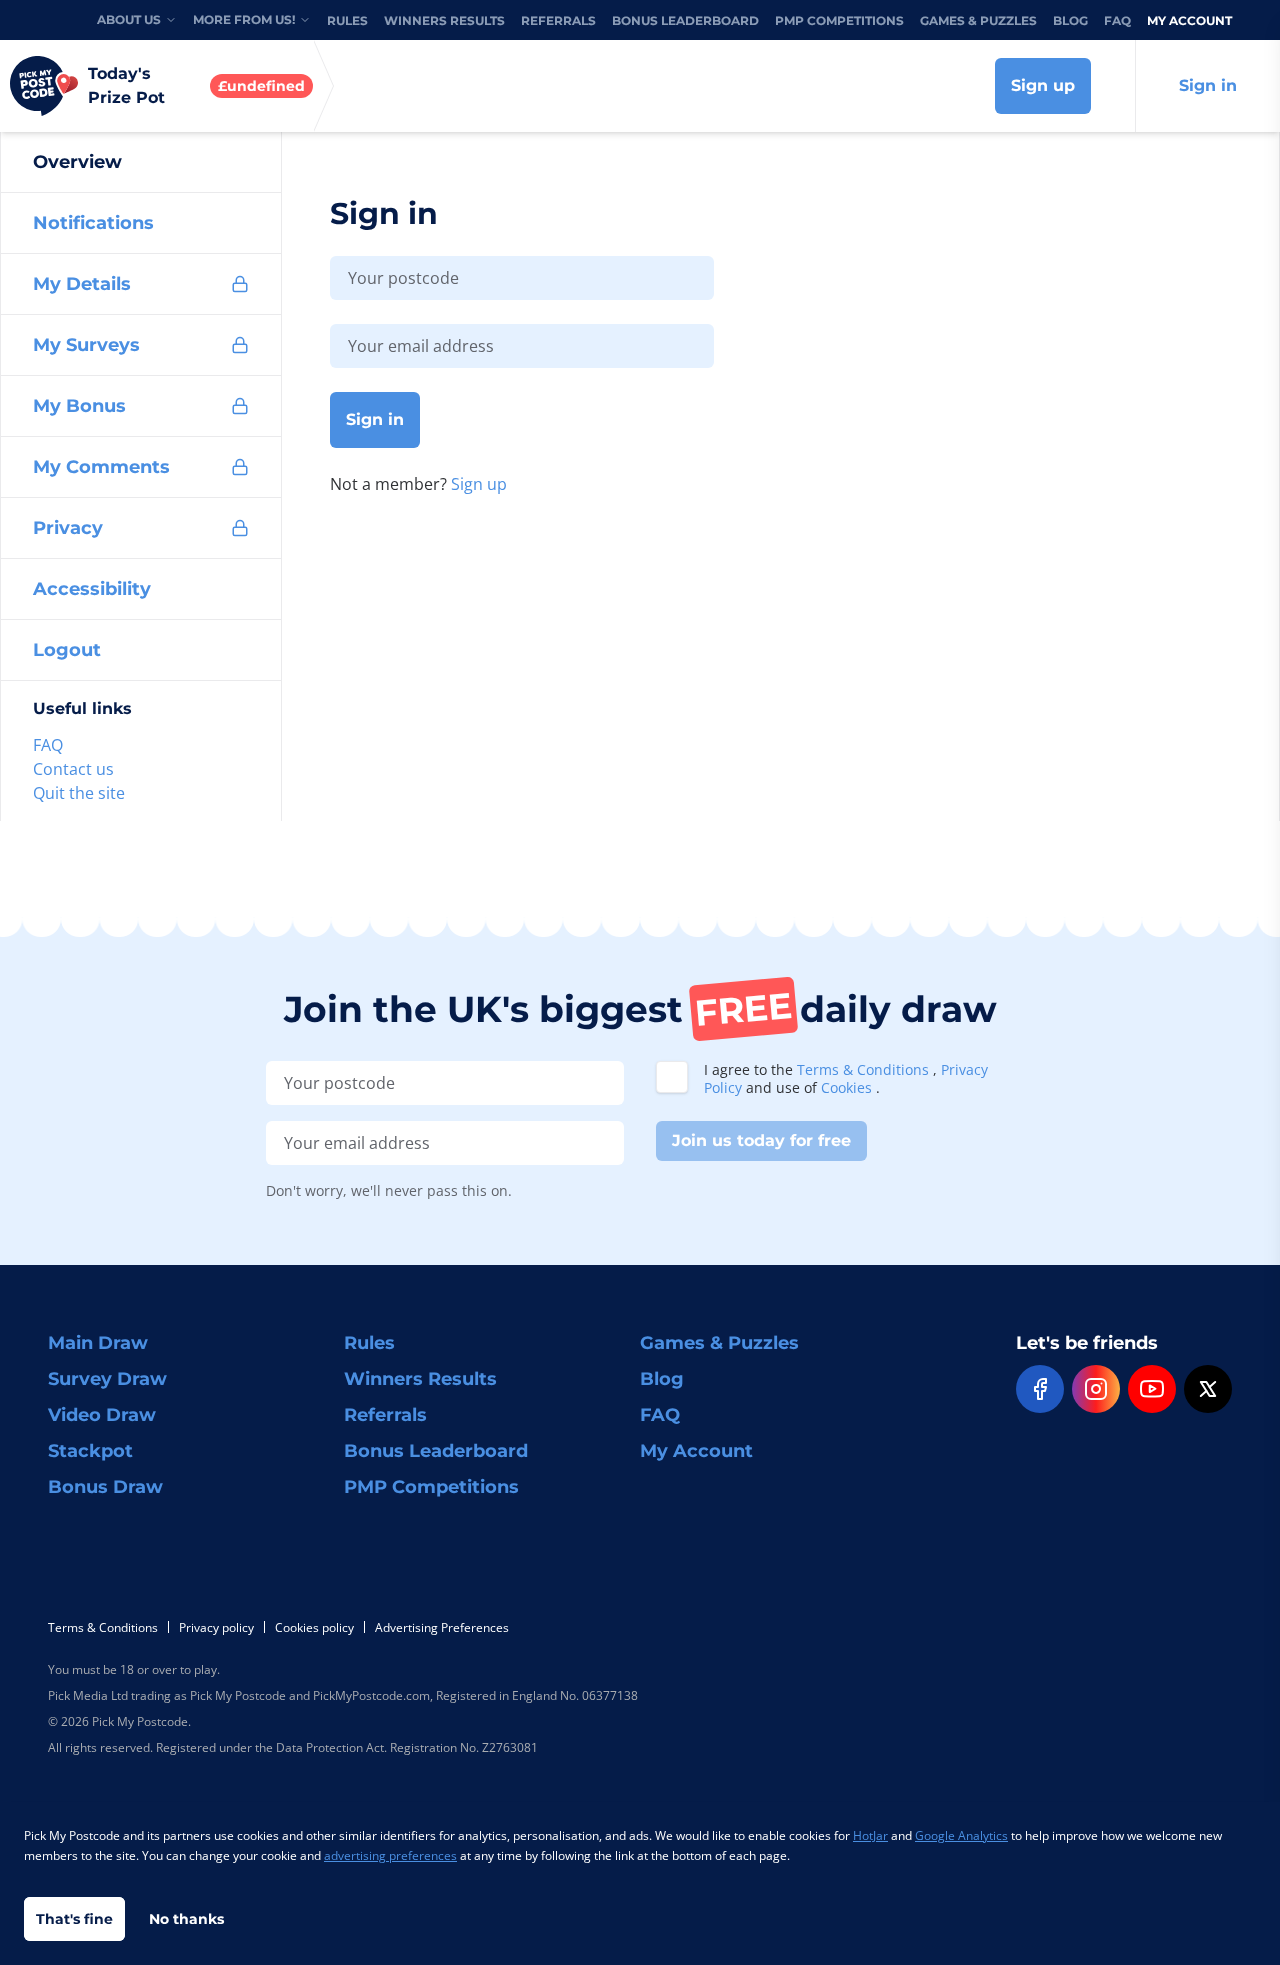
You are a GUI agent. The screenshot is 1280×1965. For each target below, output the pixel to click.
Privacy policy (216, 1627)
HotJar (870, 1835)
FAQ (1117, 20)
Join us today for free (761, 1140)
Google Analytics (961, 1835)
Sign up (1043, 85)
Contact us (73, 769)
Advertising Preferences (442, 1627)
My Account (1189, 20)
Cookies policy (314, 1627)
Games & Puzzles (978, 20)
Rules (347, 20)
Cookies (848, 1087)
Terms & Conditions (865, 1069)
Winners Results (444, 20)
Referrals (558, 20)
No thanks (186, 1919)
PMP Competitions (839, 20)
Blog (1070, 20)
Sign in (1208, 85)
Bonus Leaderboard (685, 20)
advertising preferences (390, 1855)
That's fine (74, 1919)
